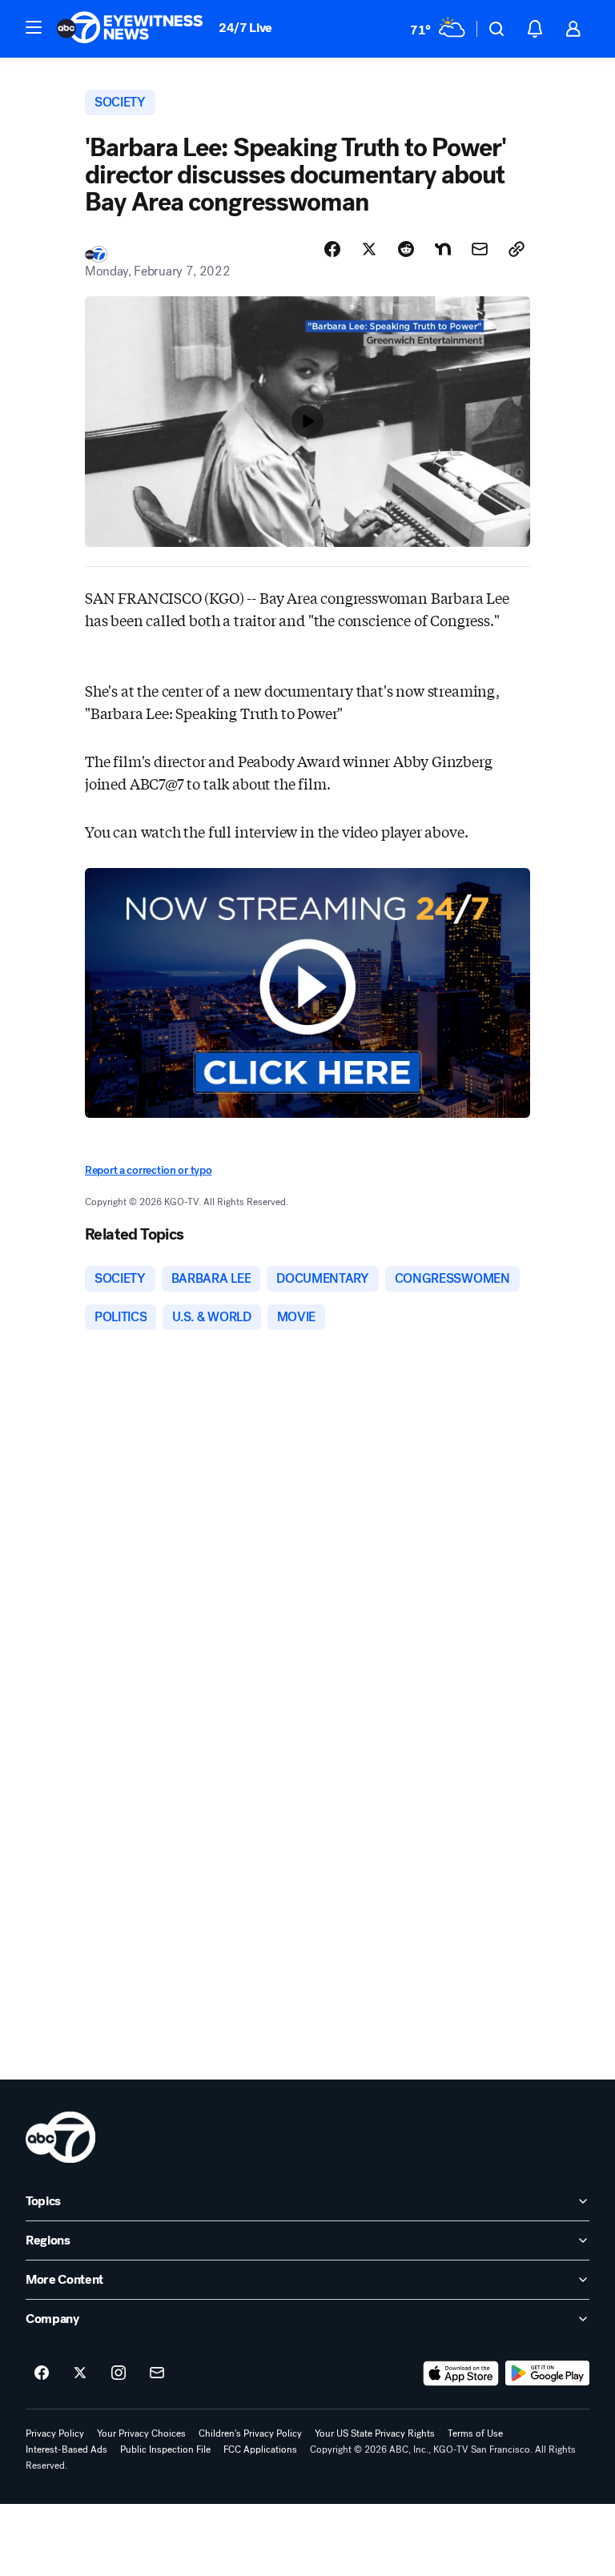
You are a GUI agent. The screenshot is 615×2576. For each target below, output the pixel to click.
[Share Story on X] (369, 249)
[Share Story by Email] (480, 249)
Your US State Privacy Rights (375, 2433)
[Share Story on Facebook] (332, 249)
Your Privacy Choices (141, 2433)
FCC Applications (260, 2449)
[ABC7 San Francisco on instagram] (119, 2373)
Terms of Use (475, 2433)
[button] (34, 27)
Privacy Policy (55, 2433)
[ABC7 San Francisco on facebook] (42, 2373)
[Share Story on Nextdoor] (443, 249)
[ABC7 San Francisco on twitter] (80, 2373)
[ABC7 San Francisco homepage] (130, 29)
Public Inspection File (165, 2449)
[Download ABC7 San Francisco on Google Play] (547, 2373)
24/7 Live (245, 28)
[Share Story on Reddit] (406, 249)
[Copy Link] (517, 249)
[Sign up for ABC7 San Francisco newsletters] (157, 2373)
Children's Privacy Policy (250, 2433)
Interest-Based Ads (66, 2449)
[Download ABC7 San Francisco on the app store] (461, 2373)
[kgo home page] (60, 2137)
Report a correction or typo (148, 1170)
